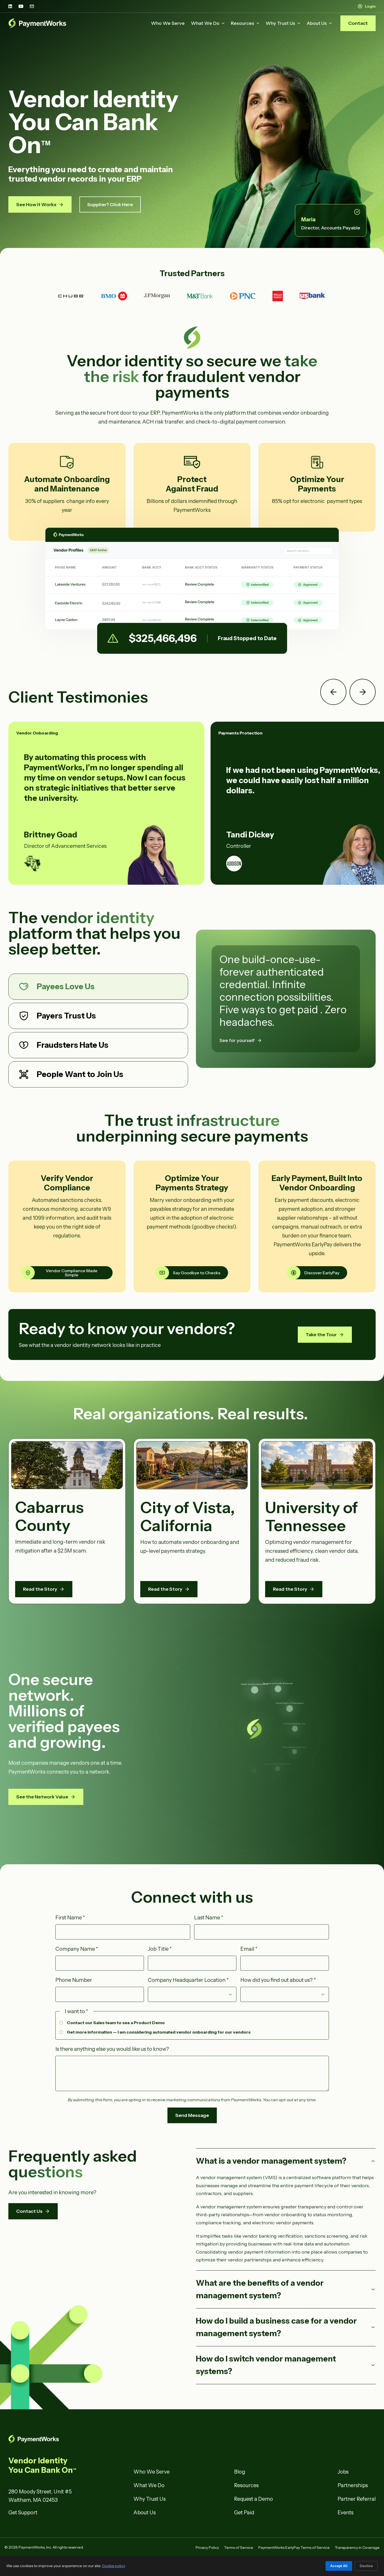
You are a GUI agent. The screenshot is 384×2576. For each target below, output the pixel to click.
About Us (317, 23)
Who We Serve (168, 23)
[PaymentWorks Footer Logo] (67, 2439)
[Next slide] (363, 692)
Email (249, 1949)
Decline (366, 2566)
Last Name (209, 1918)
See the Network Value (42, 1797)
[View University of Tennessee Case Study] (317, 1465)
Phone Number (74, 1980)
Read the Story (40, 1589)
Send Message (192, 2115)
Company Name (77, 1949)
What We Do (205, 23)
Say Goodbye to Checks (197, 1273)
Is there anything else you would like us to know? (112, 2049)
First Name (70, 1918)
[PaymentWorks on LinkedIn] (10, 6)
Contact (358, 23)
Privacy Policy (207, 2548)
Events (345, 2513)
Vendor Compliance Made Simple (72, 1273)
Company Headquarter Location (188, 1980)
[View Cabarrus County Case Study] (67, 1465)
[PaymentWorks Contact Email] (32, 6)
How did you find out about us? (278, 1980)
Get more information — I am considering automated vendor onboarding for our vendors (159, 2032)
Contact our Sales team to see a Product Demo (116, 2023)
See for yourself (237, 1040)
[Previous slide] (333, 692)
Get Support (23, 2513)
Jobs (343, 2472)
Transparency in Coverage (357, 2548)
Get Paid (244, 2513)
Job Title (160, 1949)
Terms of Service (239, 2548)
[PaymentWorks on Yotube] (21, 6)
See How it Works (36, 205)
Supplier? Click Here (110, 205)
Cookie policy (114, 2566)
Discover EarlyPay (322, 1273)
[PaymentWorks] (37, 23)
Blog (240, 2472)
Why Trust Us (280, 23)
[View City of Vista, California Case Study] (192, 1465)
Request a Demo (254, 2499)
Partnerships (353, 2485)
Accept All (339, 2566)
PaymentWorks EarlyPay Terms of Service (294, 2548)
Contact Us (29, 2211)
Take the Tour (321, 1335)
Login (370, 6)
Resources (243, 23)
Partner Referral (357, 2499)
